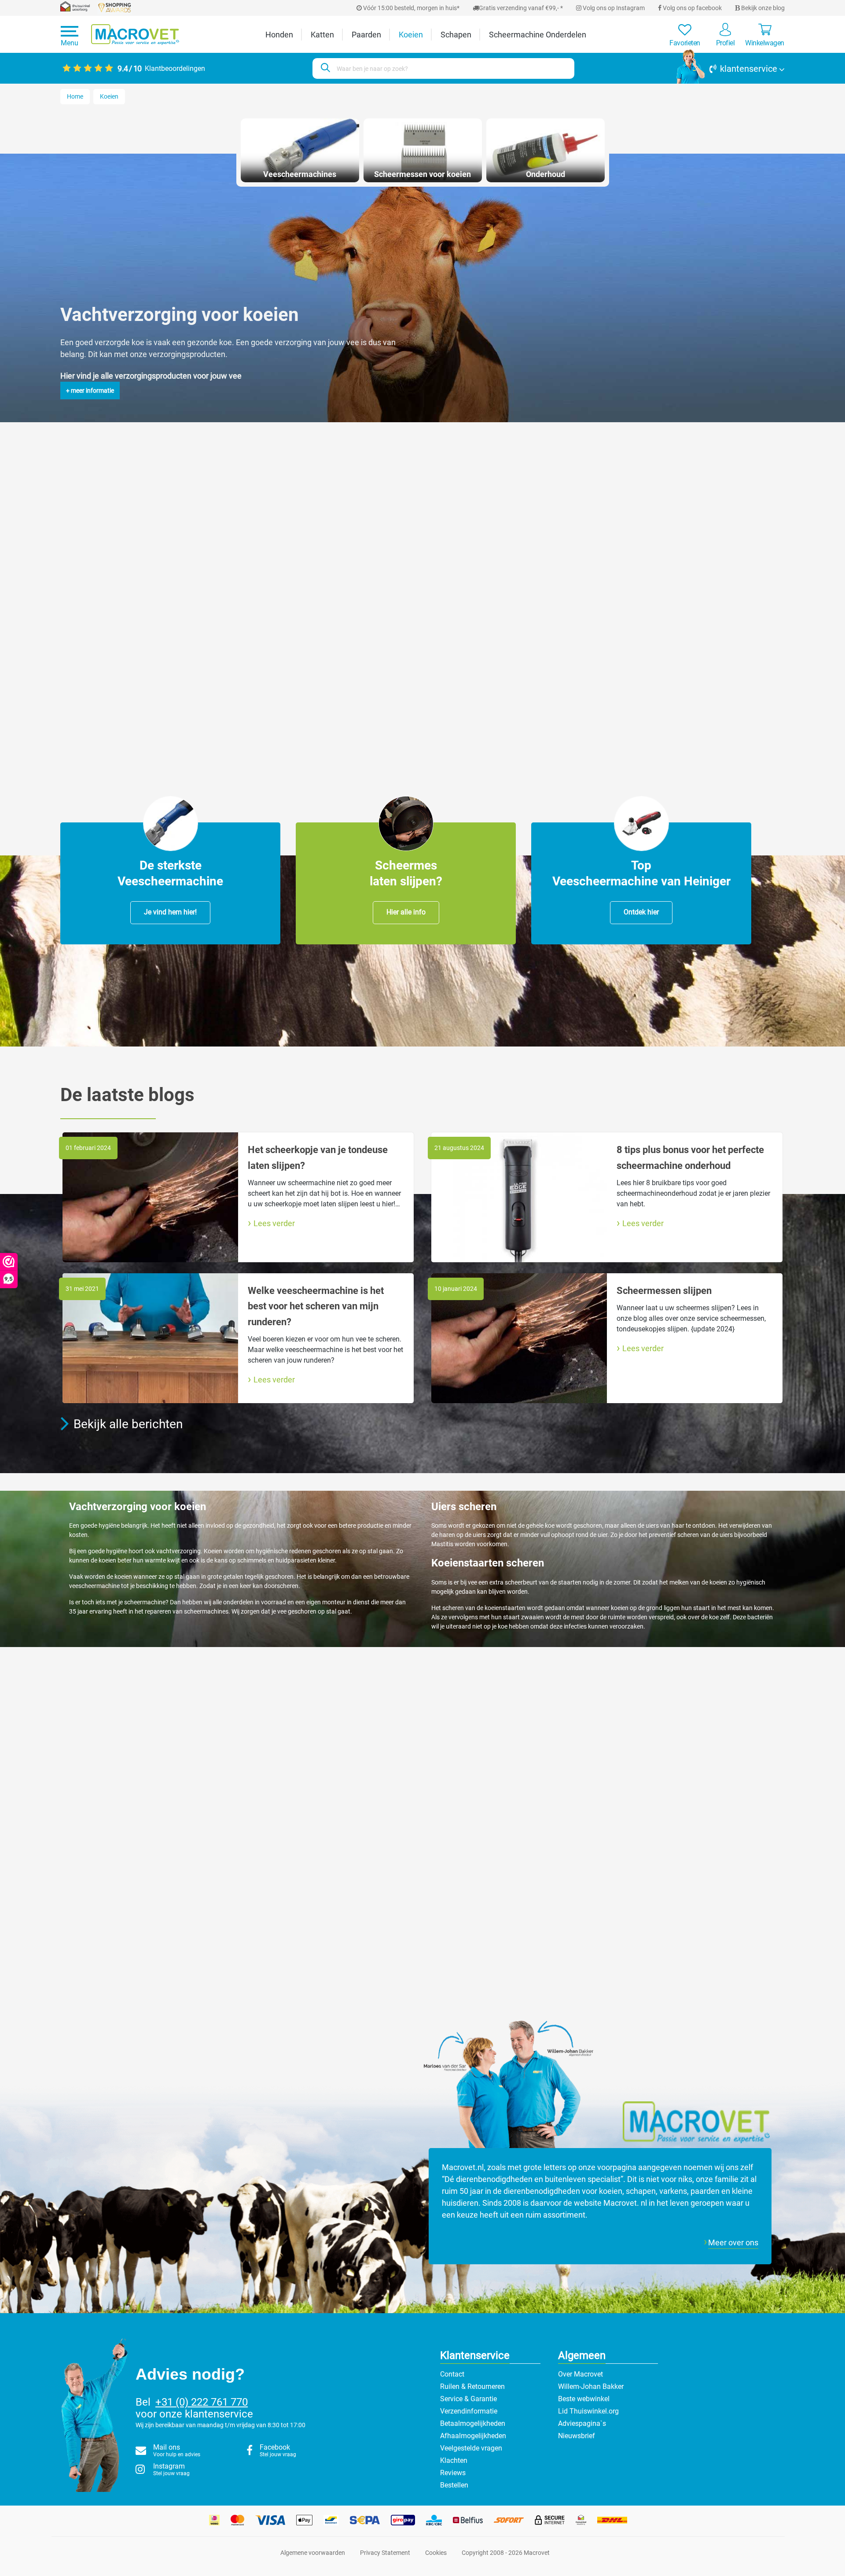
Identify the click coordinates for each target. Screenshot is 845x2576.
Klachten (454, 2460)
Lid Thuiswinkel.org (588, 2411)
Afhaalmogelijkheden (473, 2436)
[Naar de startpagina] (135, 35)
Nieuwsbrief (577, 2436)
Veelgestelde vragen (471, 2448)
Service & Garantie (468, 2399)
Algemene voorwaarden (313, 2553)
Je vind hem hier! (170, 912)
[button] (731, 69)
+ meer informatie (90, 391)
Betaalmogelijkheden (473, 2423)
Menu (70, 43)
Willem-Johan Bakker (591, 2386)
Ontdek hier (641, 912)
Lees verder (274, 1223)
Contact (452, 2374)
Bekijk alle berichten (128, 1424)
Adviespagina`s (582, 2423)
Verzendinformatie (469, 2411)
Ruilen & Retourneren (472, 2386)
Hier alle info (406, 912)
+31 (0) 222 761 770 (202, 2402)
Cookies (436, 2553)
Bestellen (454, 2485)
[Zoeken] (324, 68)
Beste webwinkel (584, 2399)
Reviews (453, 2473)
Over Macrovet (580, 2374)
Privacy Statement (385, 2553)
